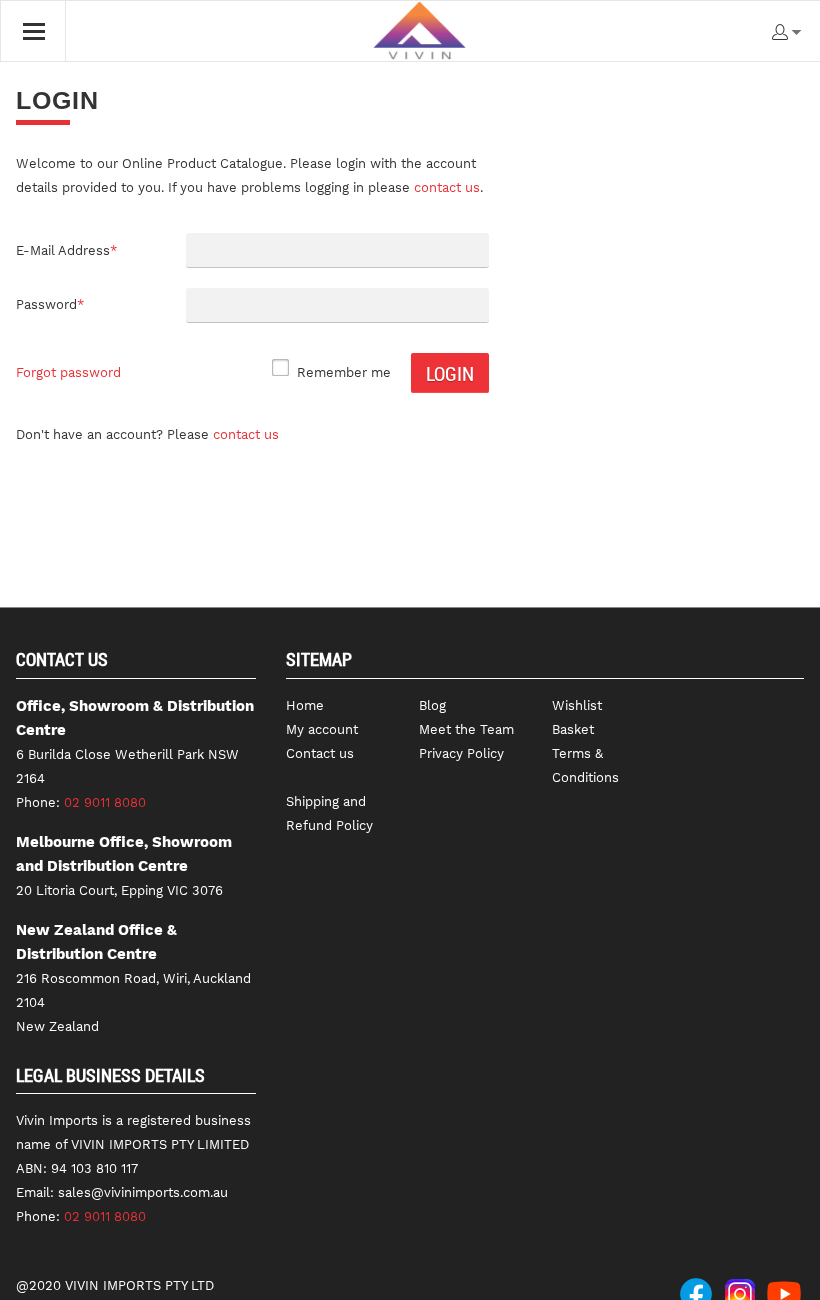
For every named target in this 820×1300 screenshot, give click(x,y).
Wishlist (577, 705)
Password (50, 304)
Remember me (344, 372)
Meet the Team (466, 729)
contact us (447, 187)
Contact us (246, 434)
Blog (432, 705)
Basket (573, 729)
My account (322, 729)
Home (305, 705)
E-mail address (66, 250)
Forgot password (68, 372)
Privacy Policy (461, 753)
